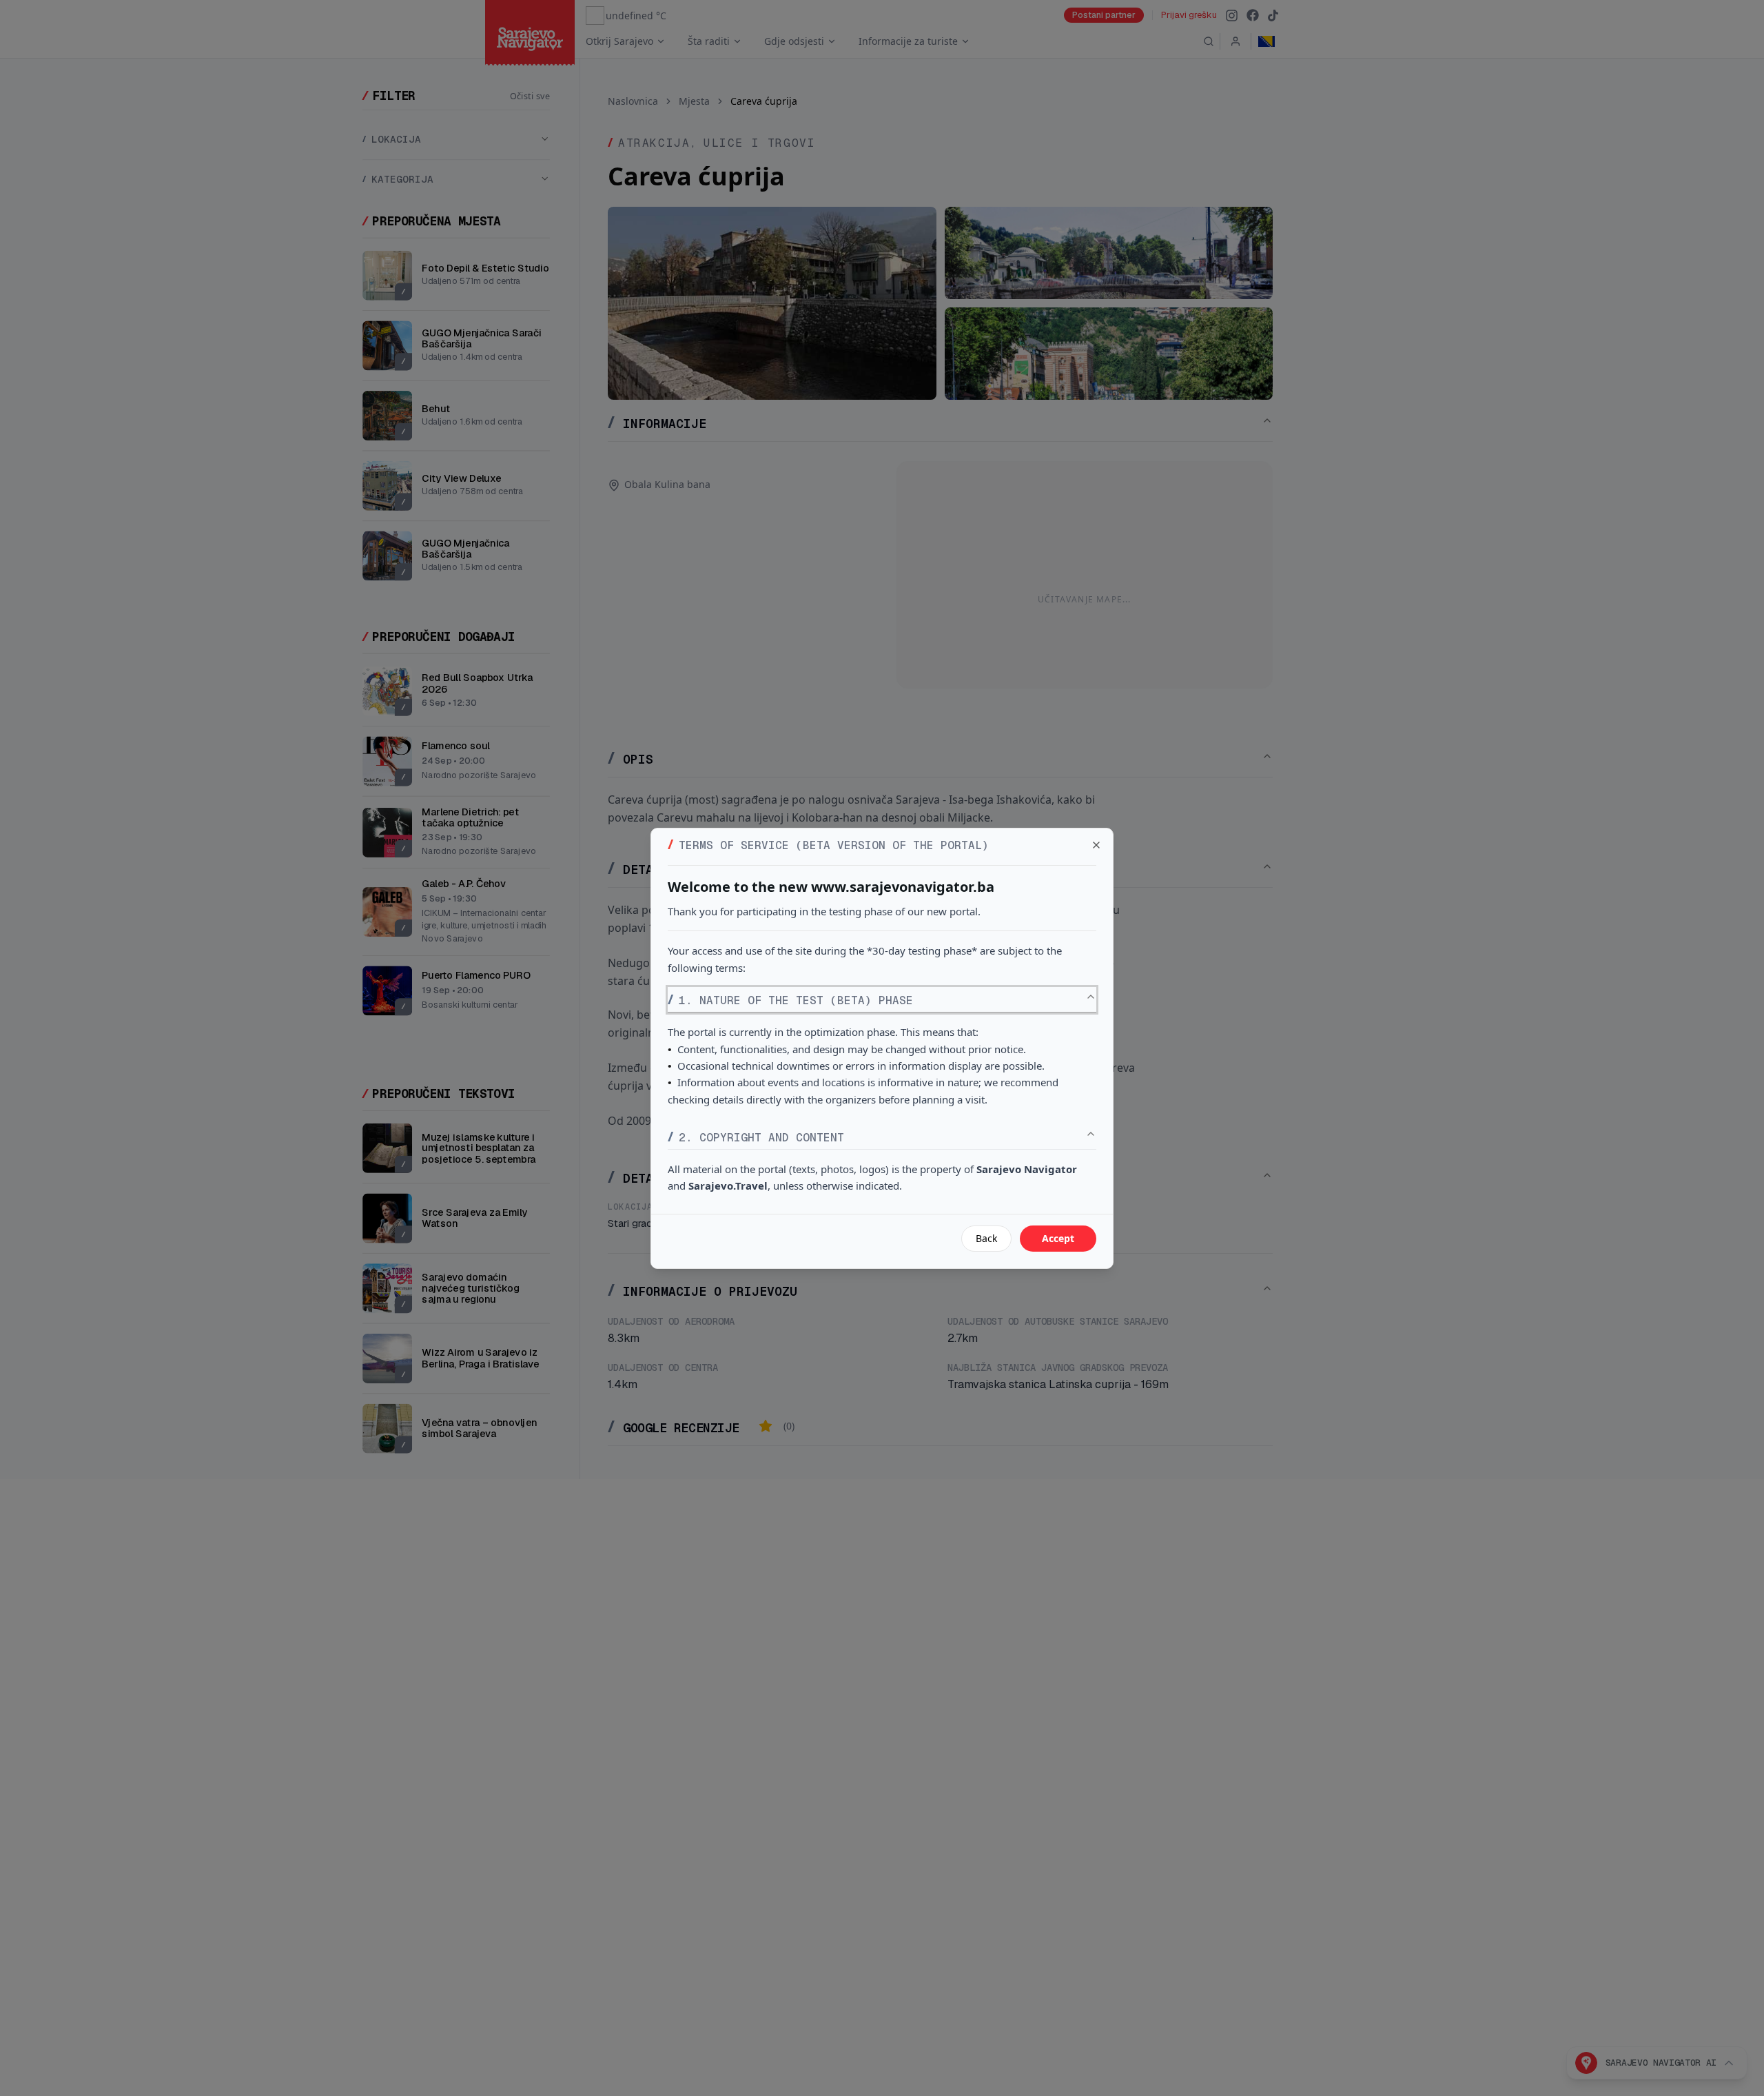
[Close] (1096, 845)
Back (986, 1238)
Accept (1058, 1238)
